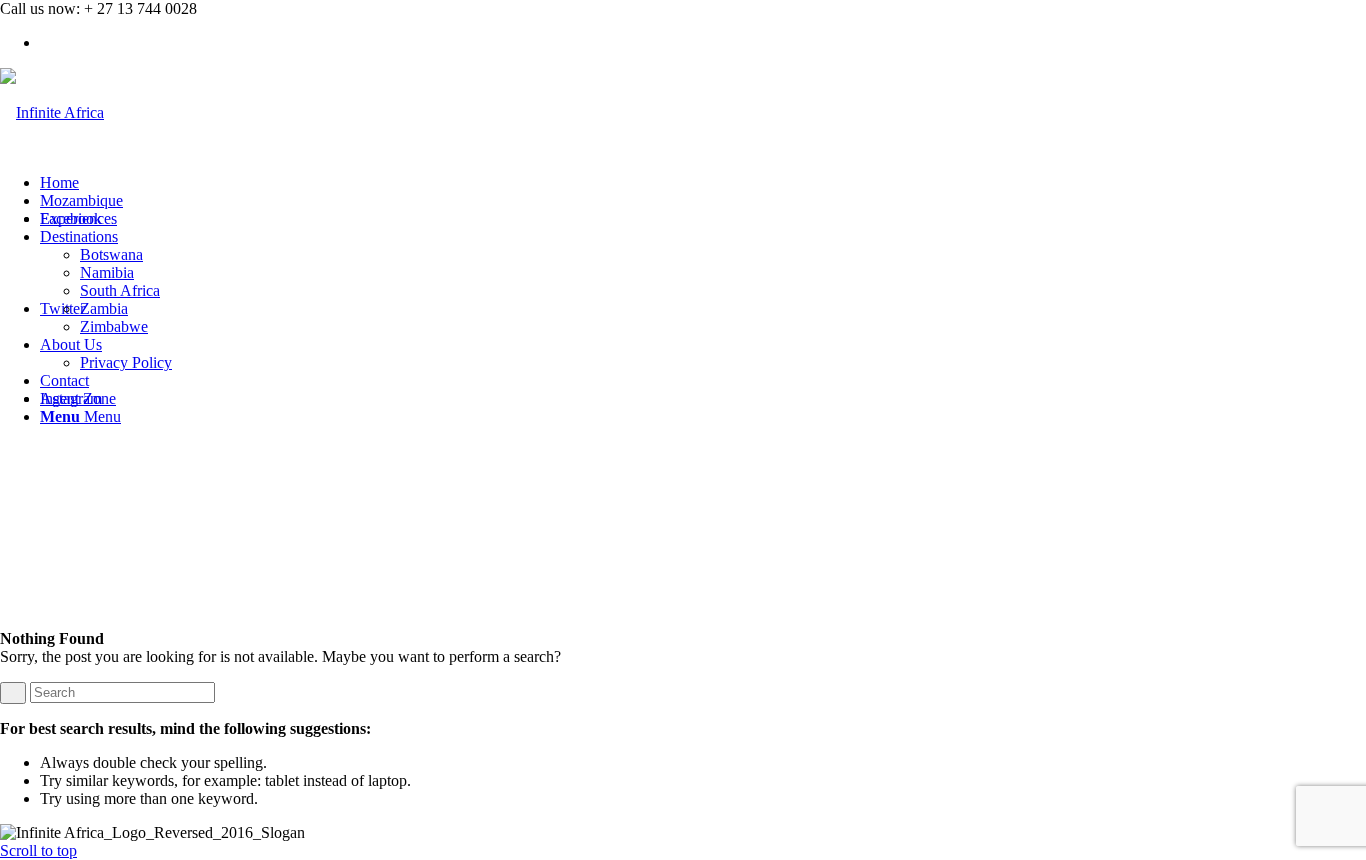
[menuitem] (703, 183)
